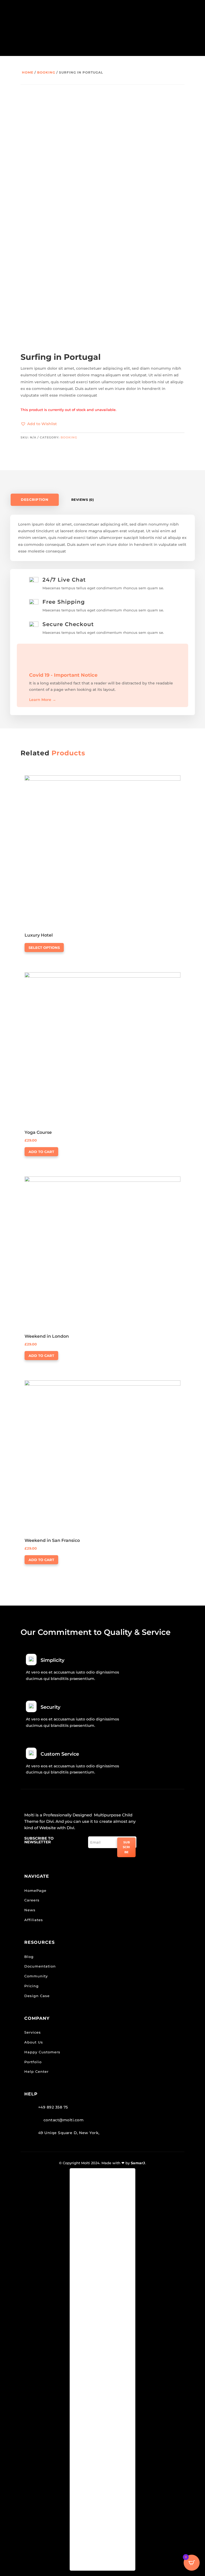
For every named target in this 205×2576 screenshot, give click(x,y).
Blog (29, 1957)
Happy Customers (42, 2052)
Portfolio (33, 2062)
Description (35, 500)
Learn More (43, 700)
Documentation (40, 1966)
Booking (46, 72)
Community (36, 1976)
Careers (32, 1900)
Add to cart (41, 1152)
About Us (34, 2042)
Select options (44, 948)
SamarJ (138, 2163)
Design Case (37, 1996)
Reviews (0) (83, 500)
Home (28, 72)
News (30, 1910)
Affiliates (34, 1920)
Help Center (36, 2071)
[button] (39, 424)
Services (33, 2032)
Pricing (31, 1986)
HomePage (35, 1890)
